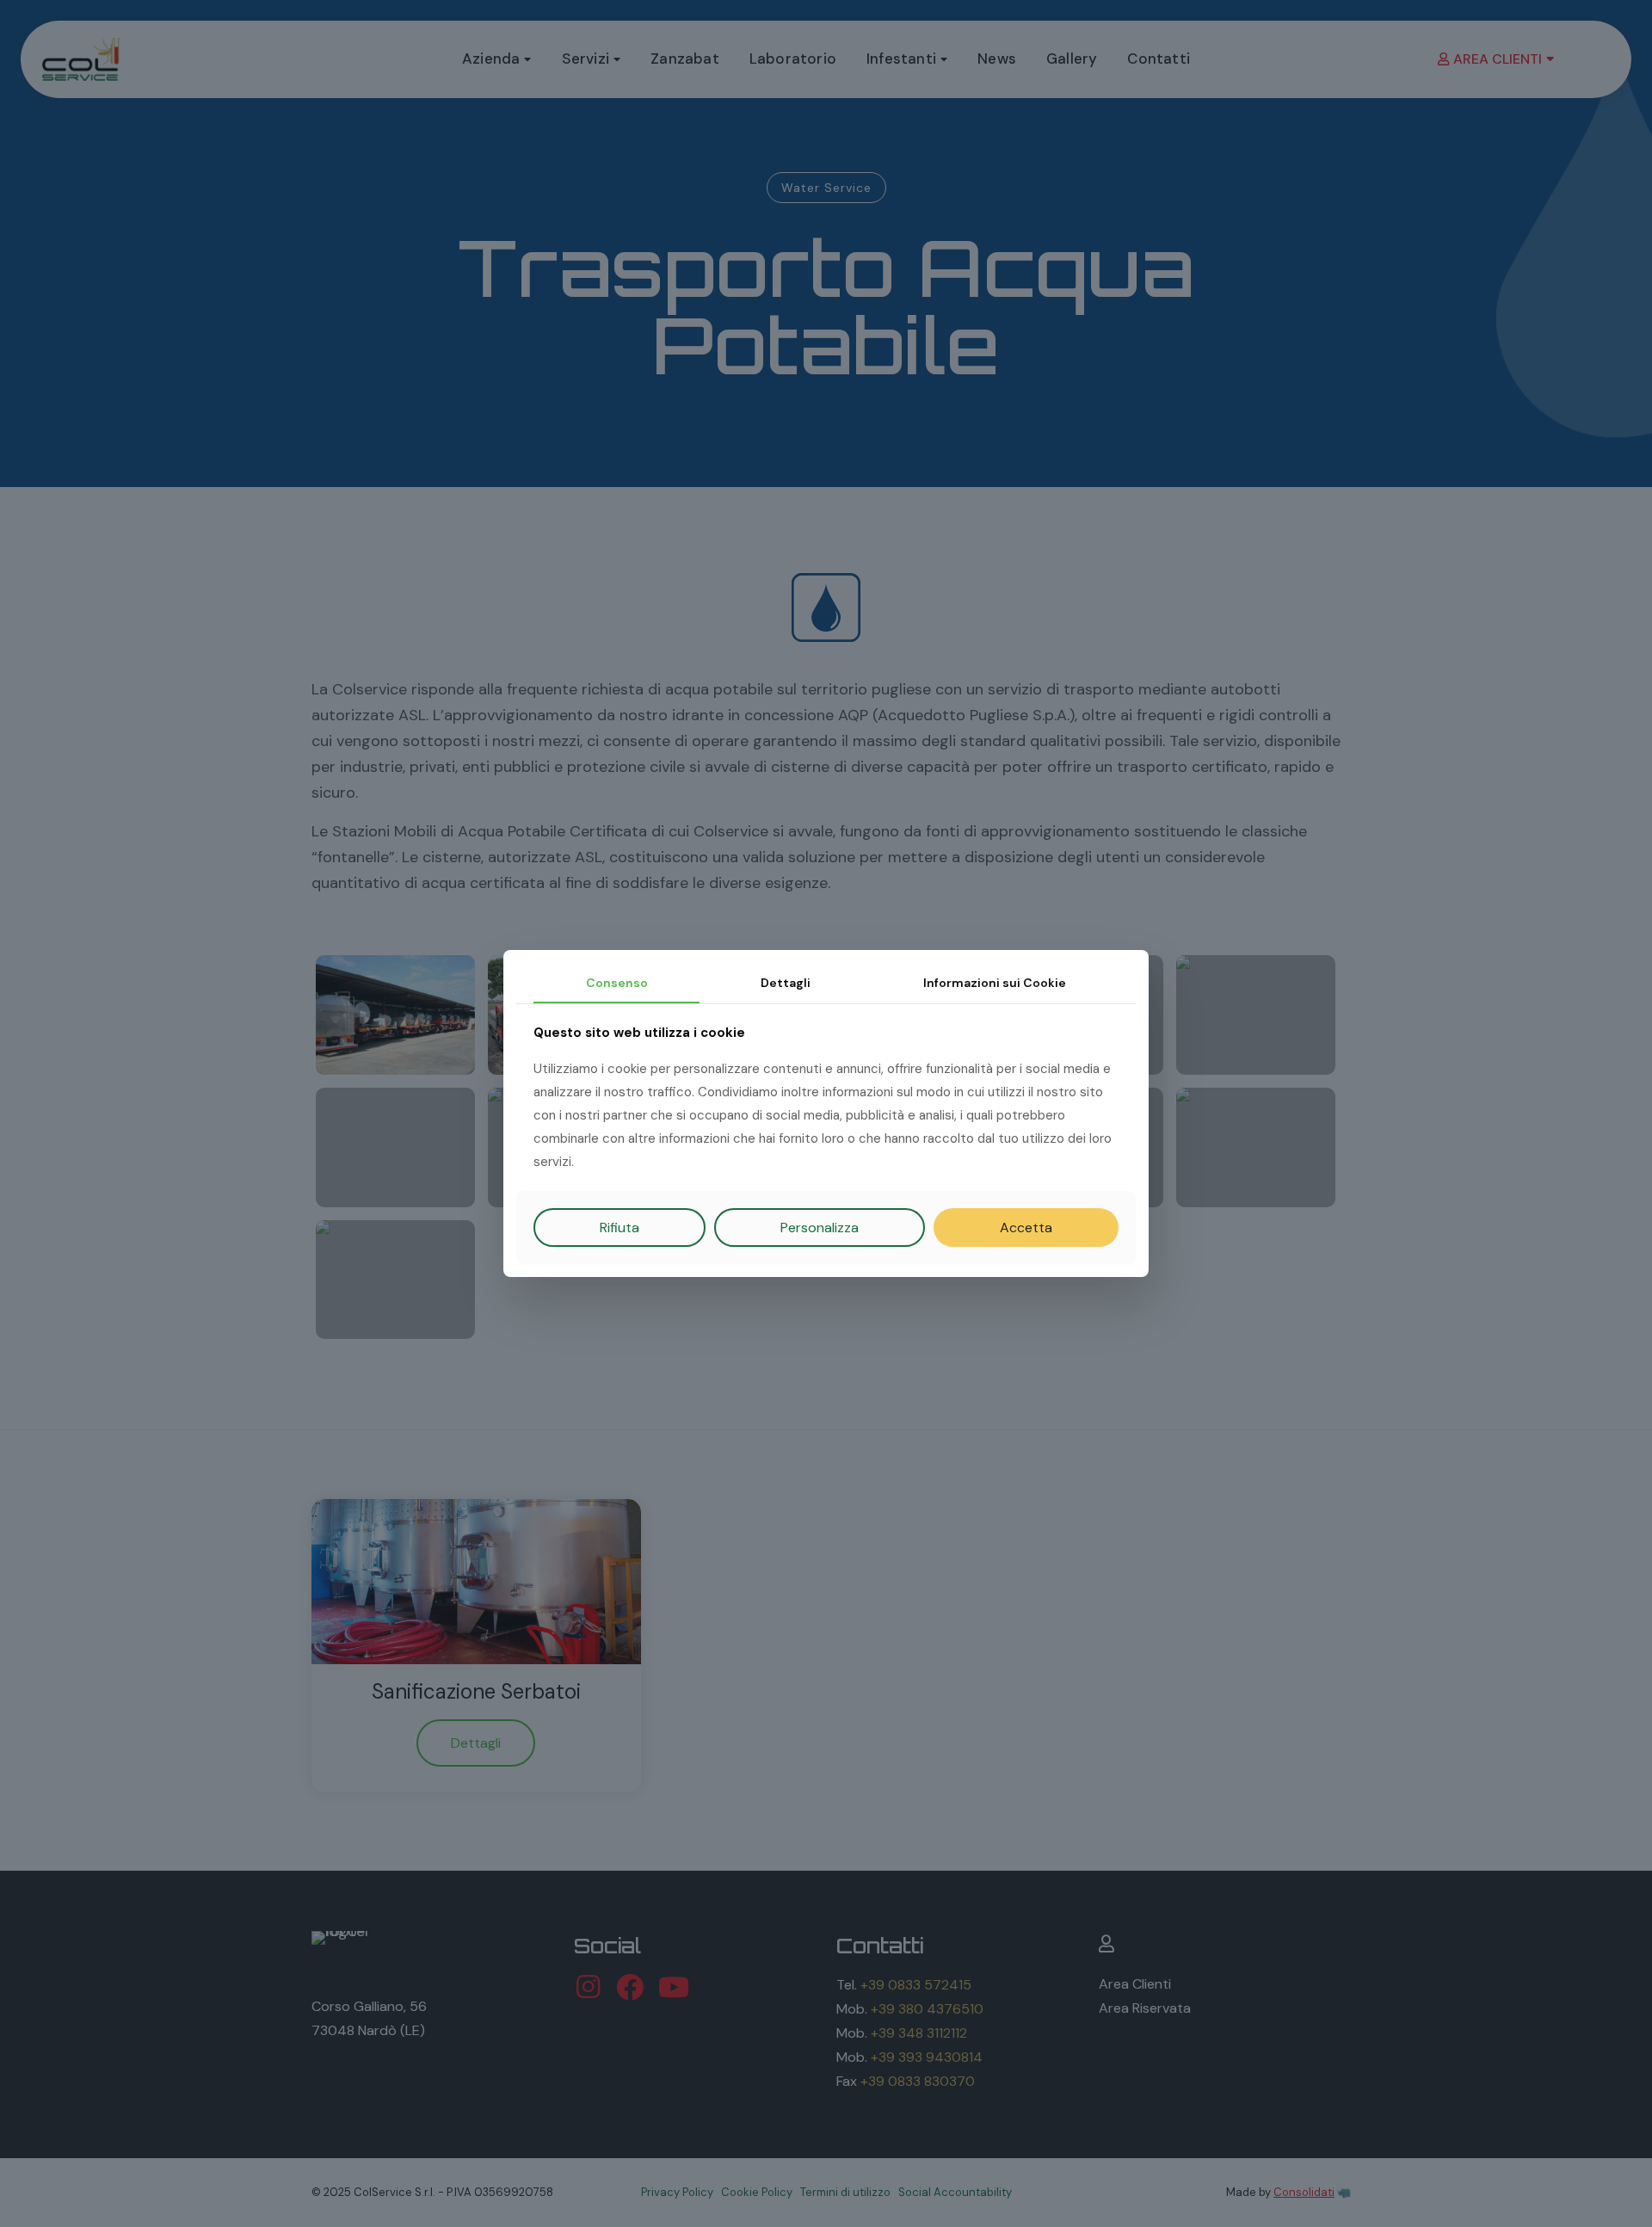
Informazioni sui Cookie (995, 983)
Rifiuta (619, 1228)
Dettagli (786, 983)
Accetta (1026, 1228)
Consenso (617, 983)
